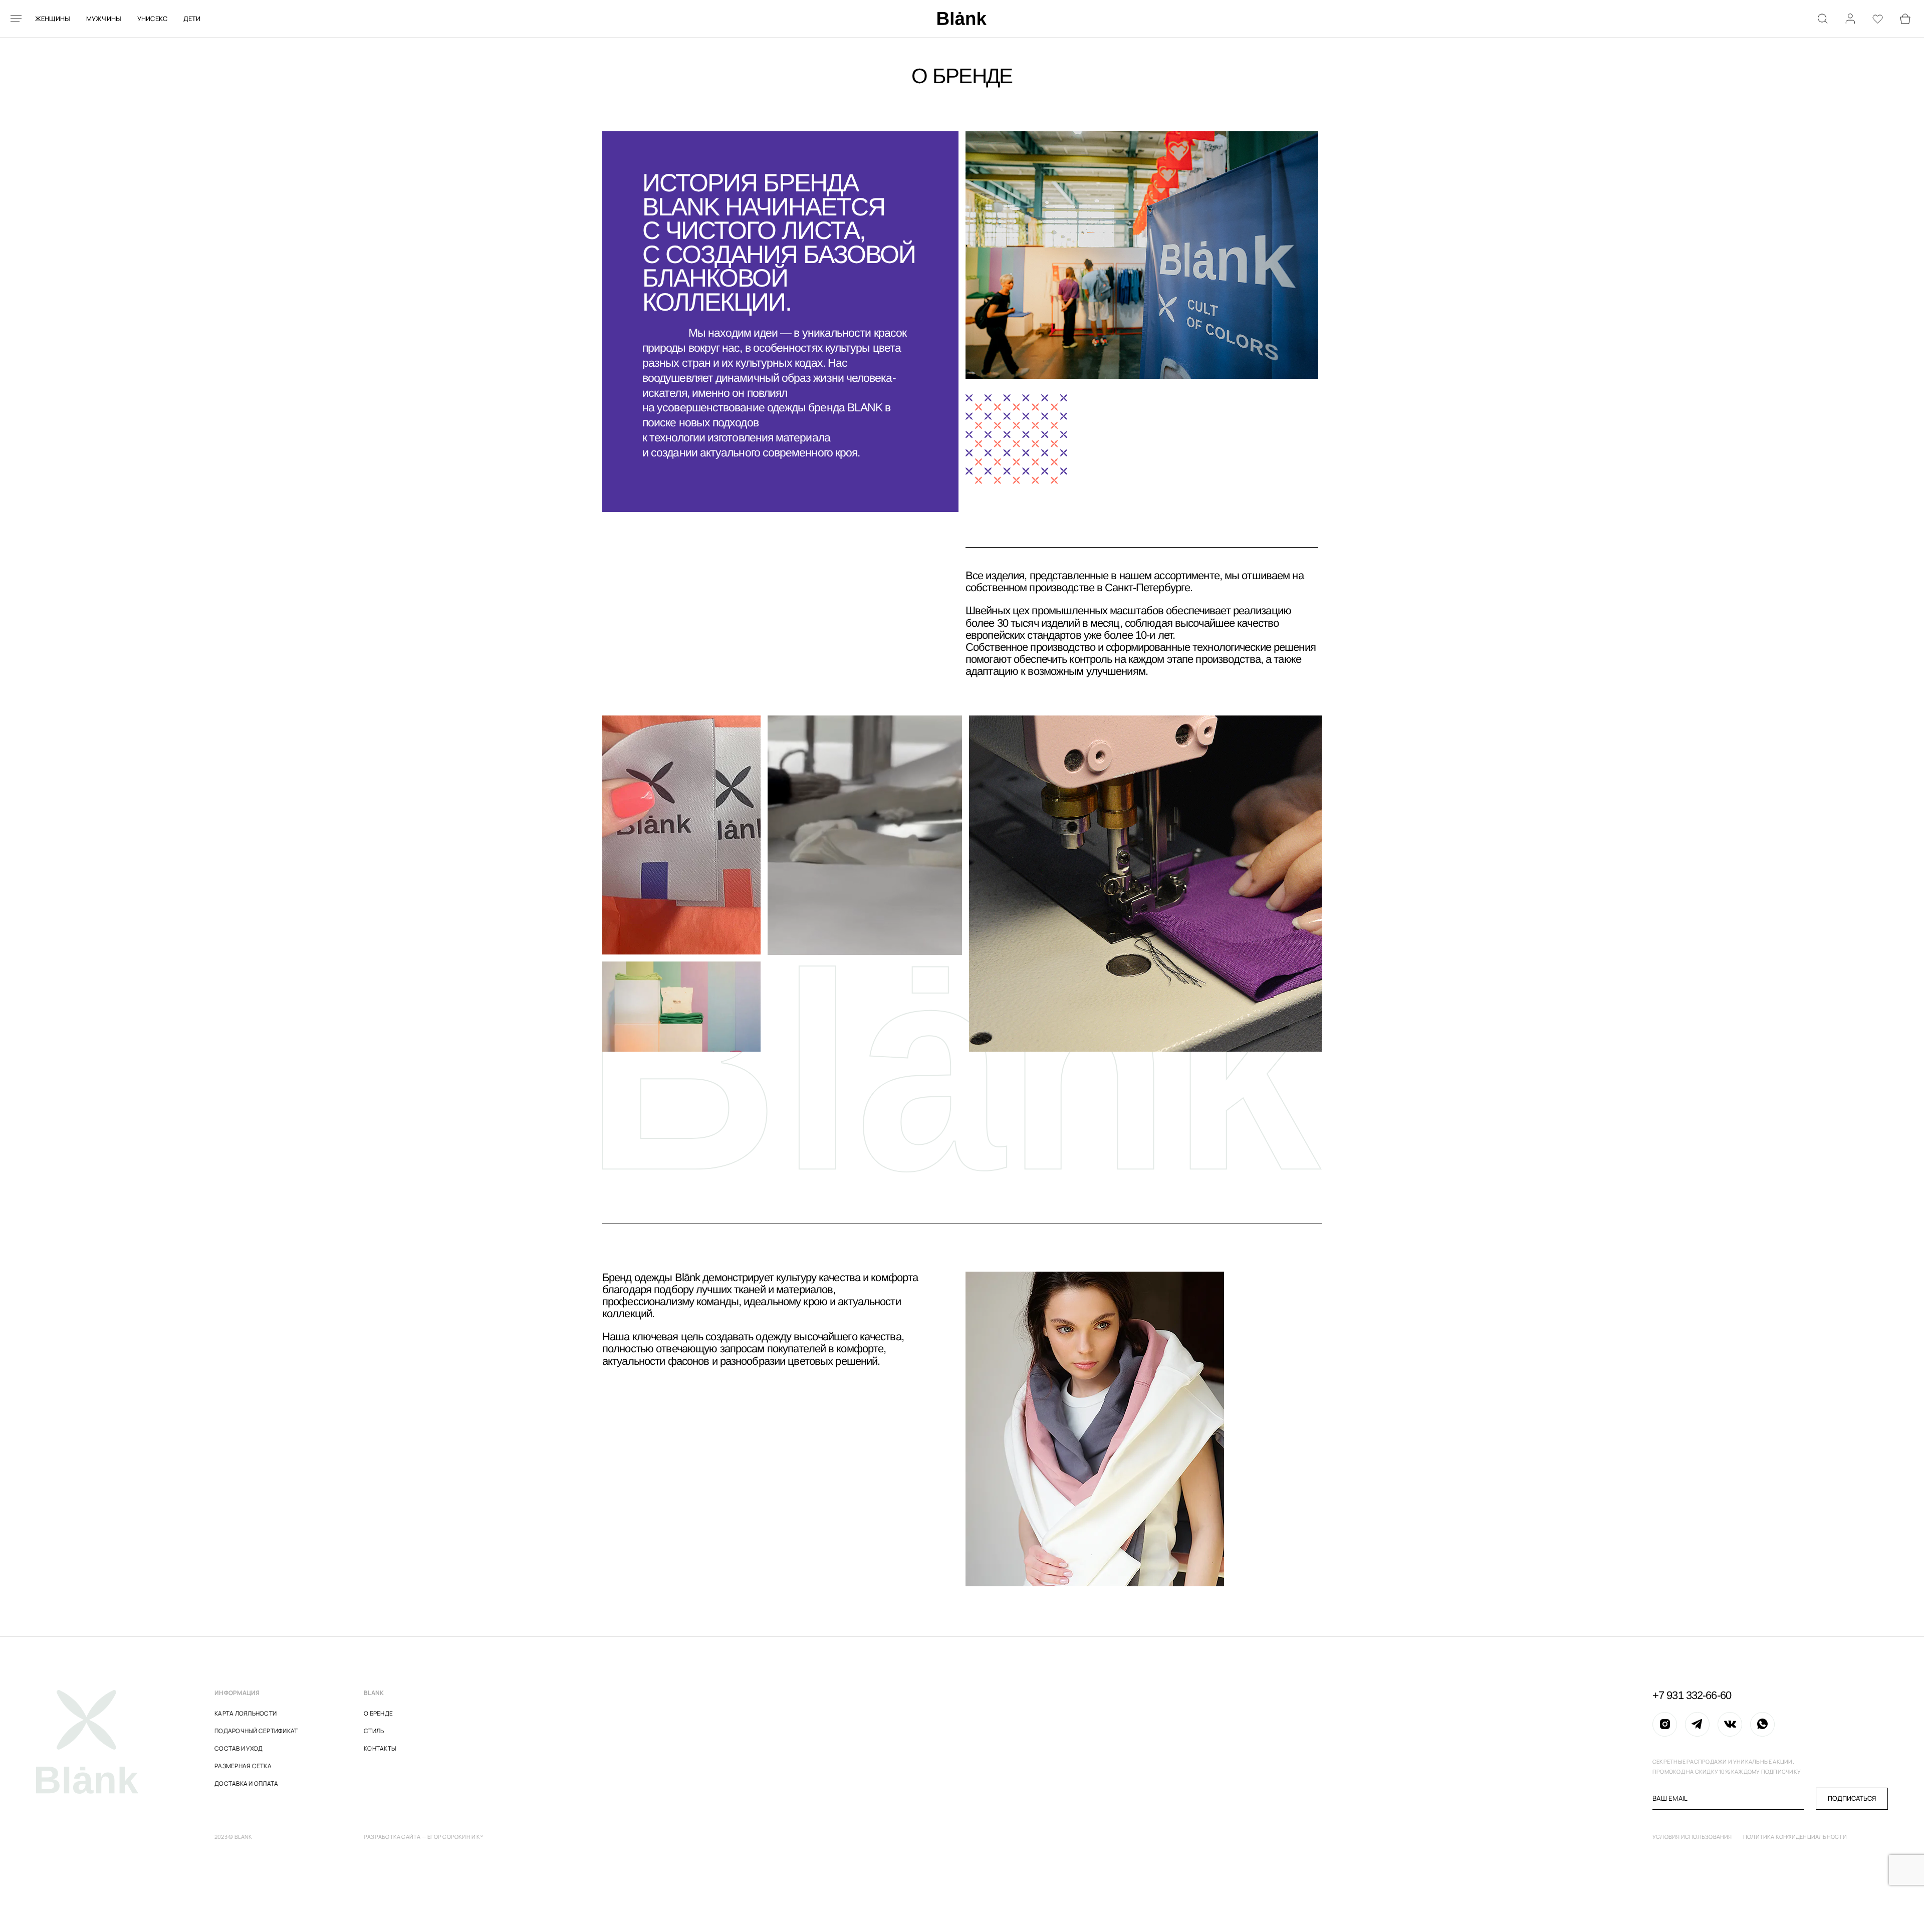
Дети (192, 19)
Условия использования (1692, 1837)
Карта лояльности (246, 1713)
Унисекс (153, 19)
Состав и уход (238, 1748)
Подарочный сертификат (256, 1731)
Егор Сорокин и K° (455, 1837)
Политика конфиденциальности (1795, 1837)
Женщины (53, 19)
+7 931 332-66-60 (1692, 1696)
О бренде (378, 1713)
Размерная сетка (243, 1766)
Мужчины (104, 19)
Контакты (380, 1748)
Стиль (374, 1731)
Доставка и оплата (246, 1783)
